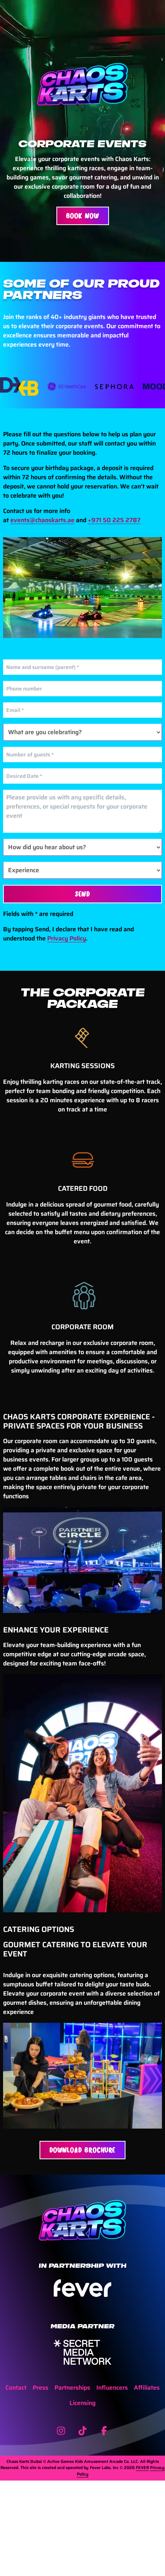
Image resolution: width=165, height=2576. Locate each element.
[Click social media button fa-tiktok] (82, 2432)
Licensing (82, 2403)
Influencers (112, 2388)
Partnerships (72, 2388)
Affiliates (147, 2388)
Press (40, 2388)
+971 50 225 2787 (114, 520)
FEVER (142, 2468)
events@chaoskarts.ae (42, 520)
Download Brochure (82, 2150)
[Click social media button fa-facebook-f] (104, 2432)
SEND (83, 894)
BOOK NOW (83, 216)
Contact (16, 2388)
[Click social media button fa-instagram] (61, 2432)
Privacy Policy (67, 938)
